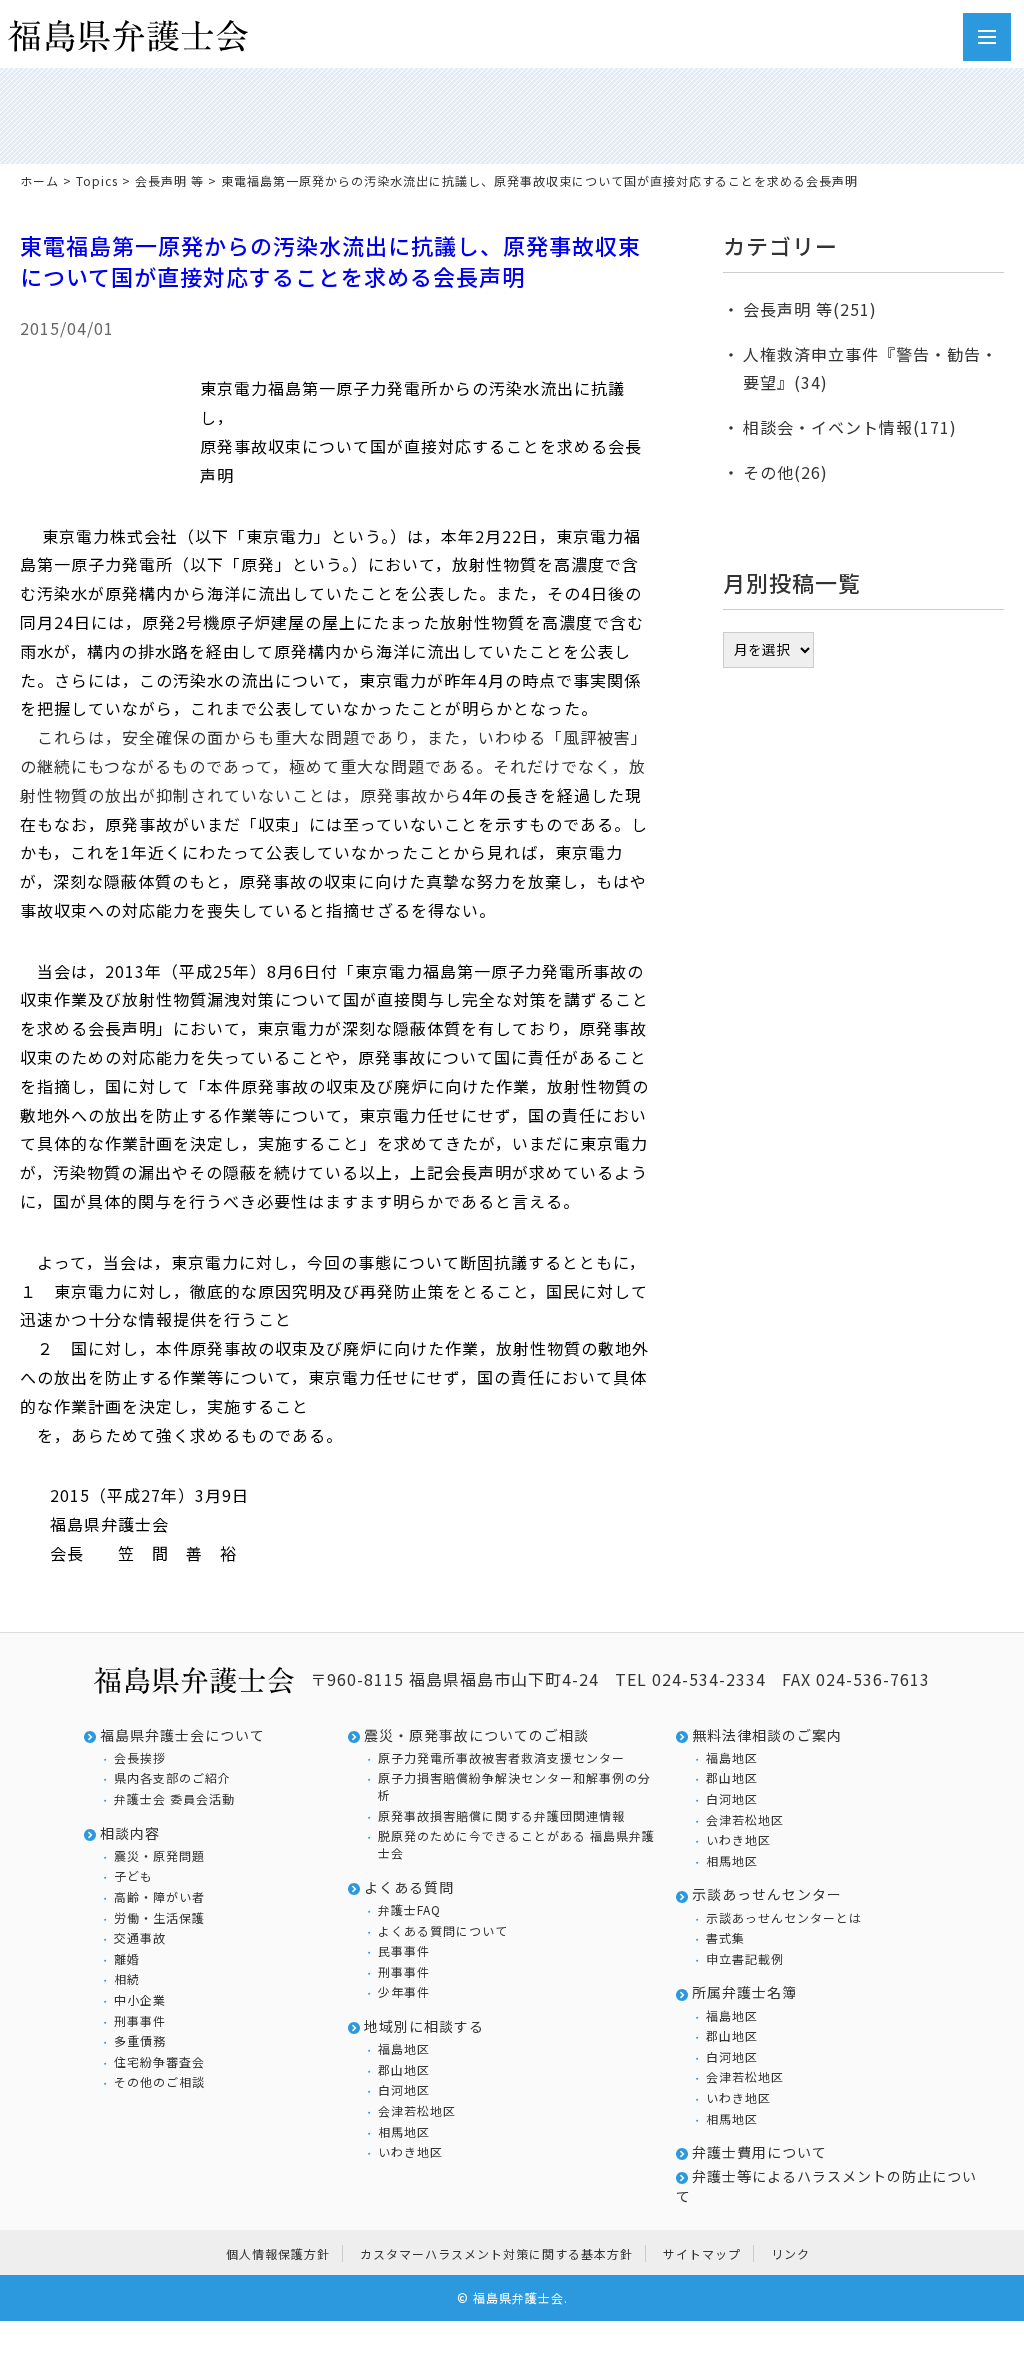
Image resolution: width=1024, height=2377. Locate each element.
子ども (133, 1876)
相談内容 (130, 1833)
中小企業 (140, 2000)
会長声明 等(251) (810, 309)
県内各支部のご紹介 (172, 1778)
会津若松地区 (417, 2111)
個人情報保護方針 (278, 2253)
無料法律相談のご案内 (767, 1735)
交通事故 (140, 1938)
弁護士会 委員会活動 (174, 1799)
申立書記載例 (745, 1959)
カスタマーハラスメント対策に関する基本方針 (496, 2253)
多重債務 (140, 2041)
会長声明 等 (169, 180)
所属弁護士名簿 (744, 1992)
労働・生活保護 (159, 1918)
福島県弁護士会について (182, 1735)
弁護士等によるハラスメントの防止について (826, 2186)
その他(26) (785, 472)
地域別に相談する (424, 2026)
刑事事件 (140, 2021)
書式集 (725, 1938)
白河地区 (404, 2090)
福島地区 (404, 2049)
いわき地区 (410, 2152)
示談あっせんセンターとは (784, 1918)
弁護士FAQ (409, 1910)
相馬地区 (404, 2132)
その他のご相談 (159, 2082)
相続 (127, 1979)
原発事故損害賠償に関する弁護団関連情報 (501, 1816)
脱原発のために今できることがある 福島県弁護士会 (516, 1844)
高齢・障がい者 (159, 1897)
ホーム (39, 180)
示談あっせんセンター (767, 1894)
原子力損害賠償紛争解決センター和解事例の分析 (514, 1786)
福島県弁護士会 (518, 2297)
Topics (97, 180)
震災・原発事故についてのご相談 (476, 1735)
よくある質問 (409, 1887)
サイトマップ (702, 2253)
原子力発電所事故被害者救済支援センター (501, 1758)
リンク (790, 2253)
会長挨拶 (140, 1758)
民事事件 (404, 1951)
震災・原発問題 (159, 1856)
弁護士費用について (759, 2152)
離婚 (127, 1959)
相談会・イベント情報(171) (850, 427)
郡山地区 (404, 2070)
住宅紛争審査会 (159, 2062)
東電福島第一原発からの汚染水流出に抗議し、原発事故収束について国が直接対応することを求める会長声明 (330, 260)
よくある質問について (443, 1931)
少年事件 (404, 1992)
